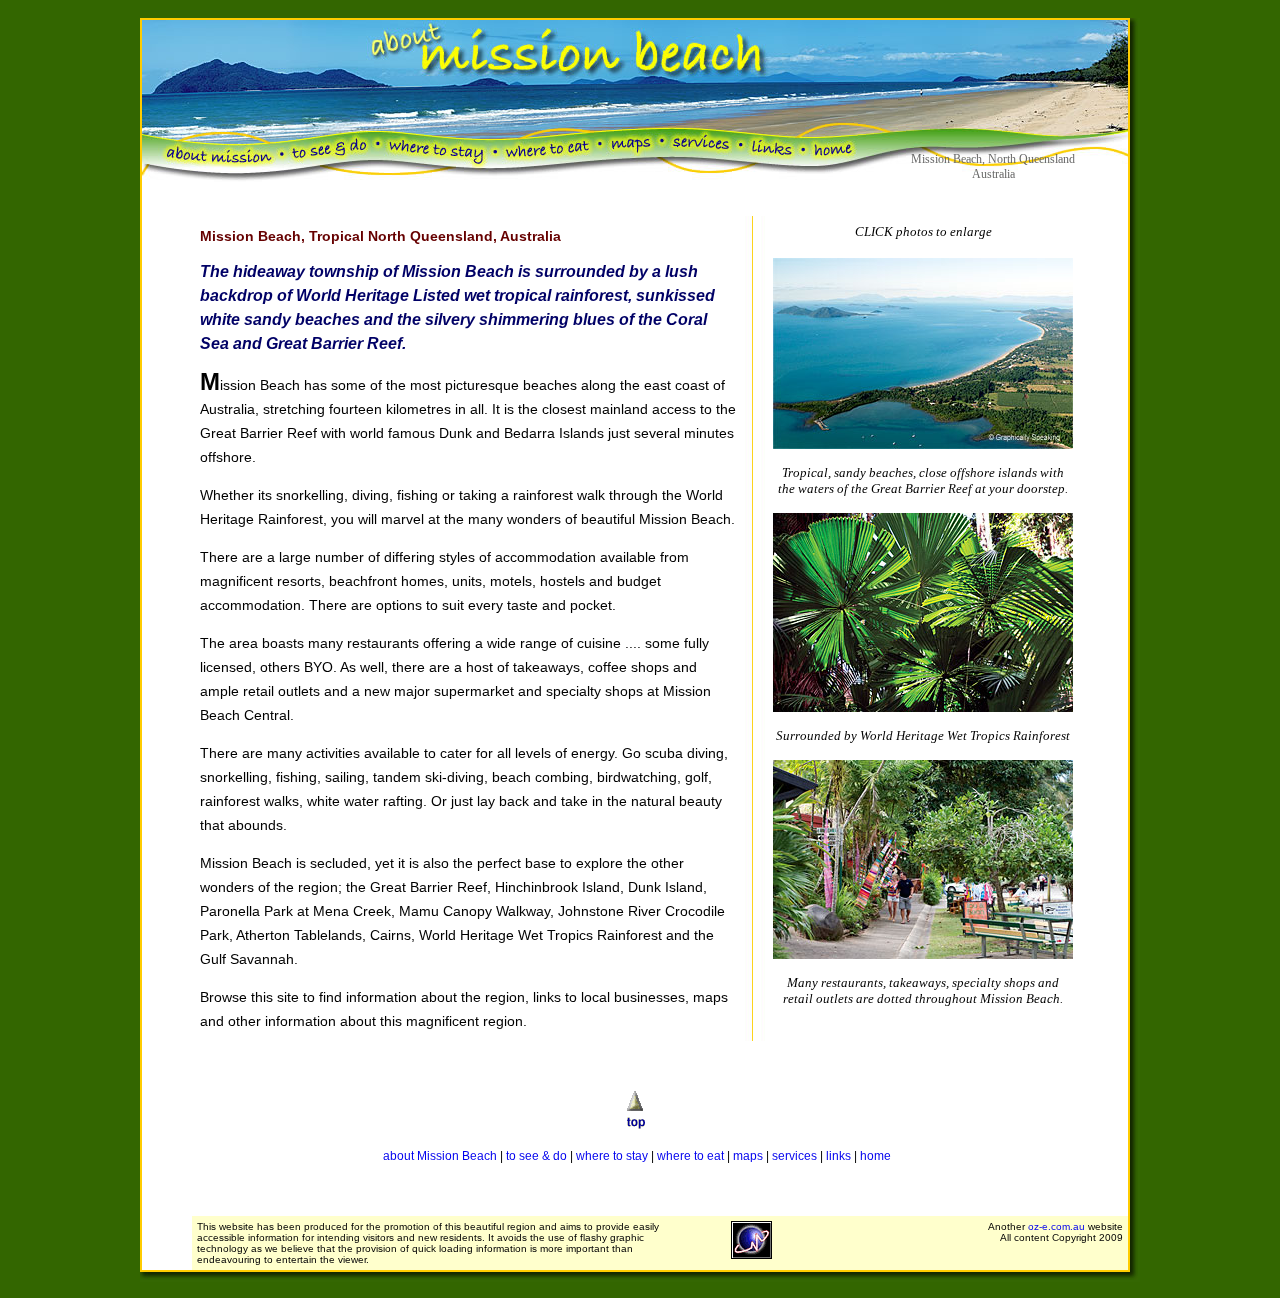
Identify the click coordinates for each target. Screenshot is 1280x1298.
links (838, 1156)
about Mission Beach (440, 1156)
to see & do (536, 1156)
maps (748, 1156)
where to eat (690, 1156)
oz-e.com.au (1056, 1226)
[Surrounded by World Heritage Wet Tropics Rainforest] (923, 706)
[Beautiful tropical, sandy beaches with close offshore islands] (923, 443)
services (794, 1156)
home (875, 1156)
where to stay (612, 1156)
